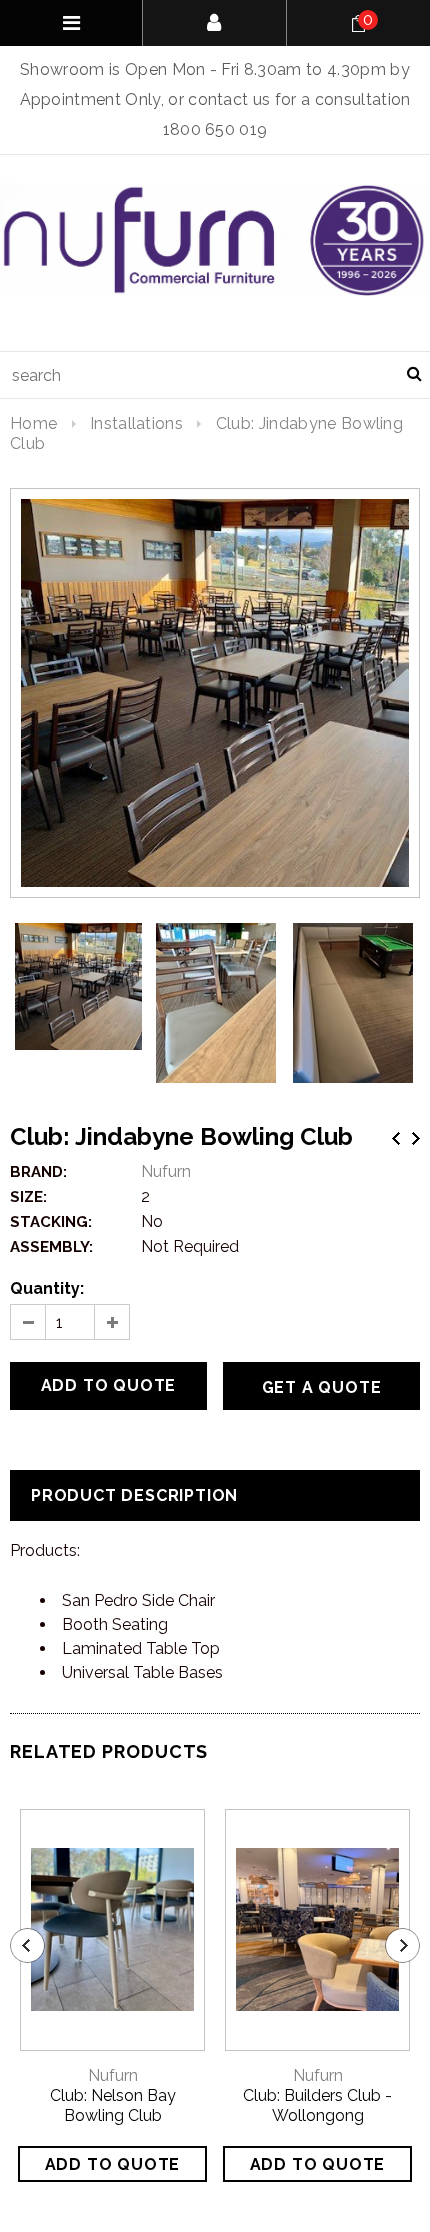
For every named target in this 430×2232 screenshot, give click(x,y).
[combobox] (215, 375)
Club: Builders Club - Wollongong (317, 2105)
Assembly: (51, 1247)
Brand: (38, 1172)
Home (33, 423)
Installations (136, 423)
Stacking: (51, 1222)
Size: (28, 1197)
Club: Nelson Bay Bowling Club (113, 2105)
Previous (396, 1138)
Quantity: (47, 1288)
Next (416, 1138)
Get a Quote (322, 1387)
